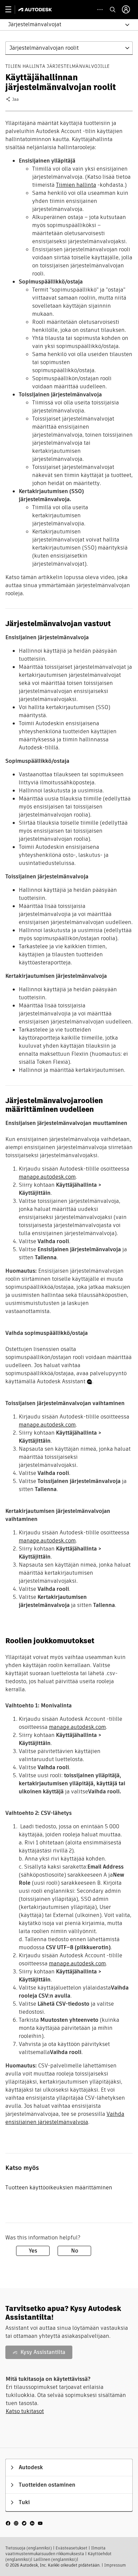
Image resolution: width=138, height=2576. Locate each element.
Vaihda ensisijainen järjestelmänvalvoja (65, 2118)
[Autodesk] (36, 10)
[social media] (24, 2523)
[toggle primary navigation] (12, 10)
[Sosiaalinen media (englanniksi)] (24, 2523)
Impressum (115, 2565)
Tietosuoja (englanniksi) (29, 2548)
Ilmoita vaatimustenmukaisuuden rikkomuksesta (55, 2551)
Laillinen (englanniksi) (55, 2559)
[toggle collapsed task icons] (100, 10)
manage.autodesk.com (47, 1177)
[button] (65, 25)
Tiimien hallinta (76, 185)
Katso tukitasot (25, 2411)
